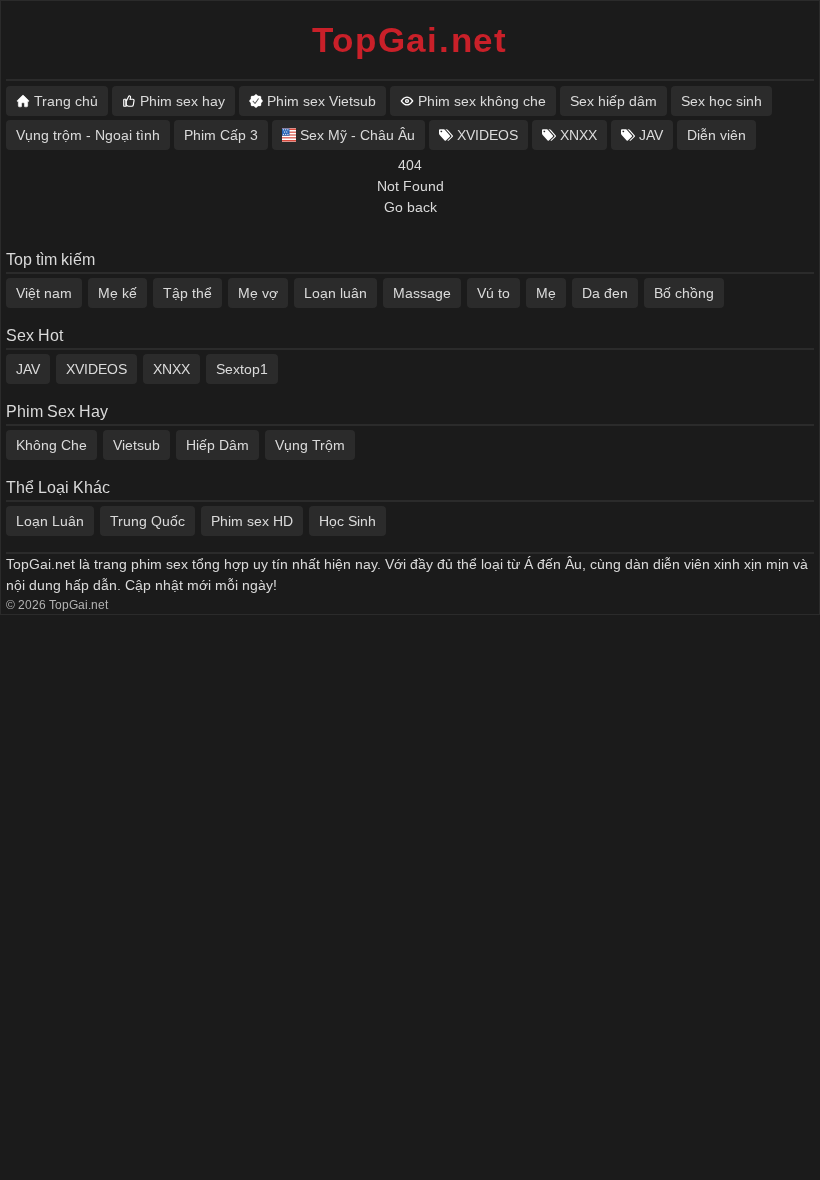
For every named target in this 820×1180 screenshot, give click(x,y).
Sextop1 (242, 369)
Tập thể (187, 293)
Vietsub (136, 445)
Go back (410, 207)
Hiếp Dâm (217, 445)
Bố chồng (684, 293)
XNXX (171, 369)
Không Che (51, 445)
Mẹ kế (117, 293)
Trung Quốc (147, 521)
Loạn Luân (50, 521)
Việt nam (44, 293)
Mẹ (546, 293)
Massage (422, 293)
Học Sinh (347, 521)
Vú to (493, 293)
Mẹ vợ (258, 293)
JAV (28, 369)
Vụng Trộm (310, 445)
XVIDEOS (96, 369)
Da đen (605, 293)
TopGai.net (410, 39)
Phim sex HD (252, 521)
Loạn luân (335, 293)
